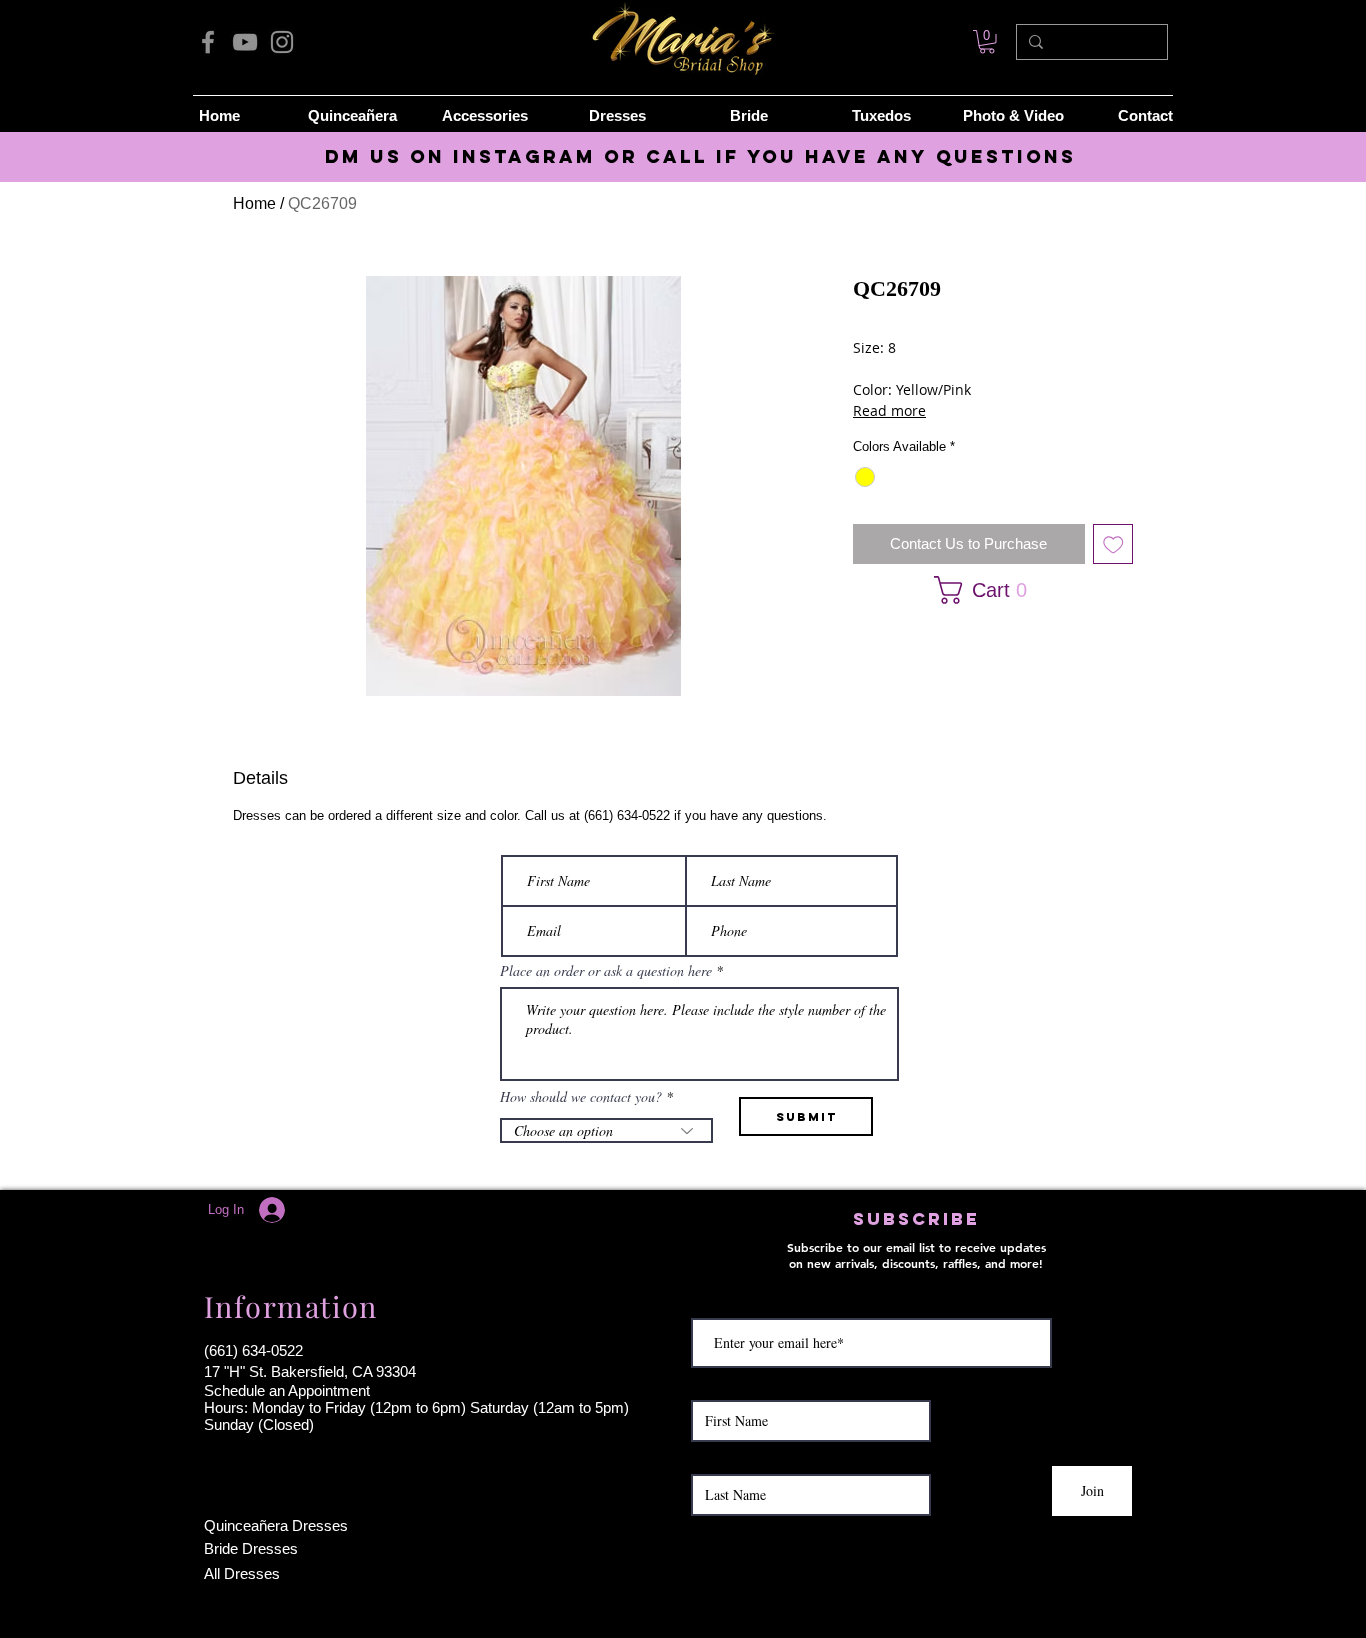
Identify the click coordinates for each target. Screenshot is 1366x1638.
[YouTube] (245, 42)
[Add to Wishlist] (1113, 544)
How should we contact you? (581, 1097)
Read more (889, 410)
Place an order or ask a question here (606, 971)
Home (254, 203)
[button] (986, 590)
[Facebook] (208, 42)
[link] (987, 42)
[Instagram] (282, 42)
